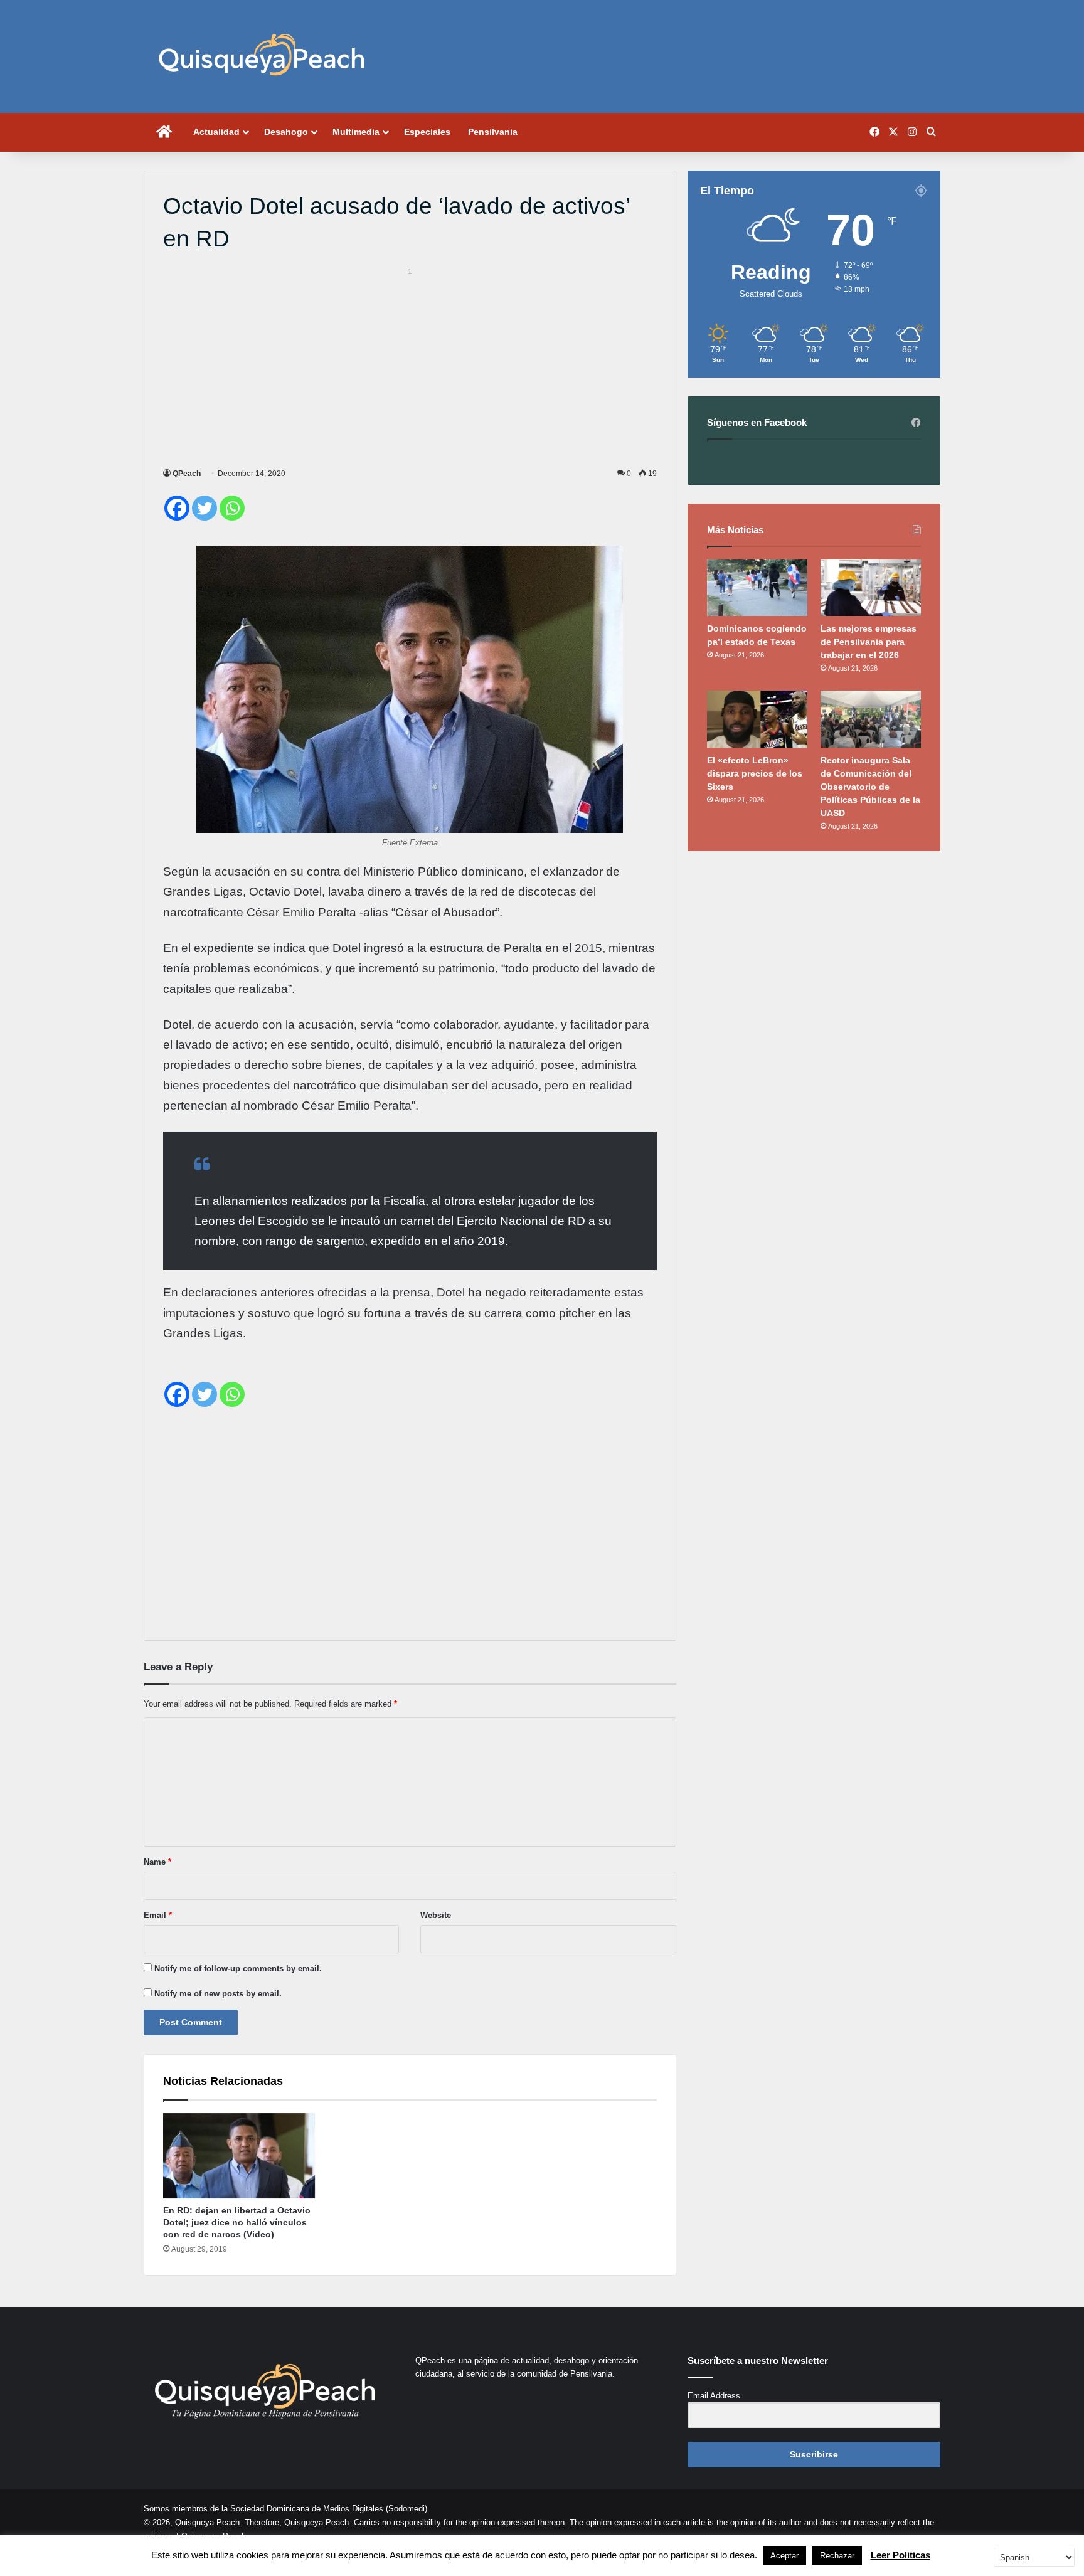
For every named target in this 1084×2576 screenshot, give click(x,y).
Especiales (427, 132)
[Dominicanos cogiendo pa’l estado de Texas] (757, 588)
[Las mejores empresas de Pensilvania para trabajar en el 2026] (871, 588)
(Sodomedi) (406, 2509)
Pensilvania (493, 132)
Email (158, 1915)
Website (436, 1915)
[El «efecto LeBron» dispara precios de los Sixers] (757, 719)
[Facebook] (177, 508)
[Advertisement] (410, 366)
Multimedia (356, 132)
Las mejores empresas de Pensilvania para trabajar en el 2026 (869, 642)
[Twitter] (205, 508)
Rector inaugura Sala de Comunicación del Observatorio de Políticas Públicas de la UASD (870, 787)
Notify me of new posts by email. (218, 1994)
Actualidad (216, 132)
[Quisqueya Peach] (262, 56)
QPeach (187, 474)
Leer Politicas (901, 2555)
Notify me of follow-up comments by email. (238, 1969)
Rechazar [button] (837, 2556)
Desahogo (286, 132)
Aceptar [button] (784, 2556)
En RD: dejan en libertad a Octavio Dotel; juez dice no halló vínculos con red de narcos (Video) (237, 2222)
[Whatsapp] (232, 508)
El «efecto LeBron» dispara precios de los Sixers (755, 773)
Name (157, 1862)
